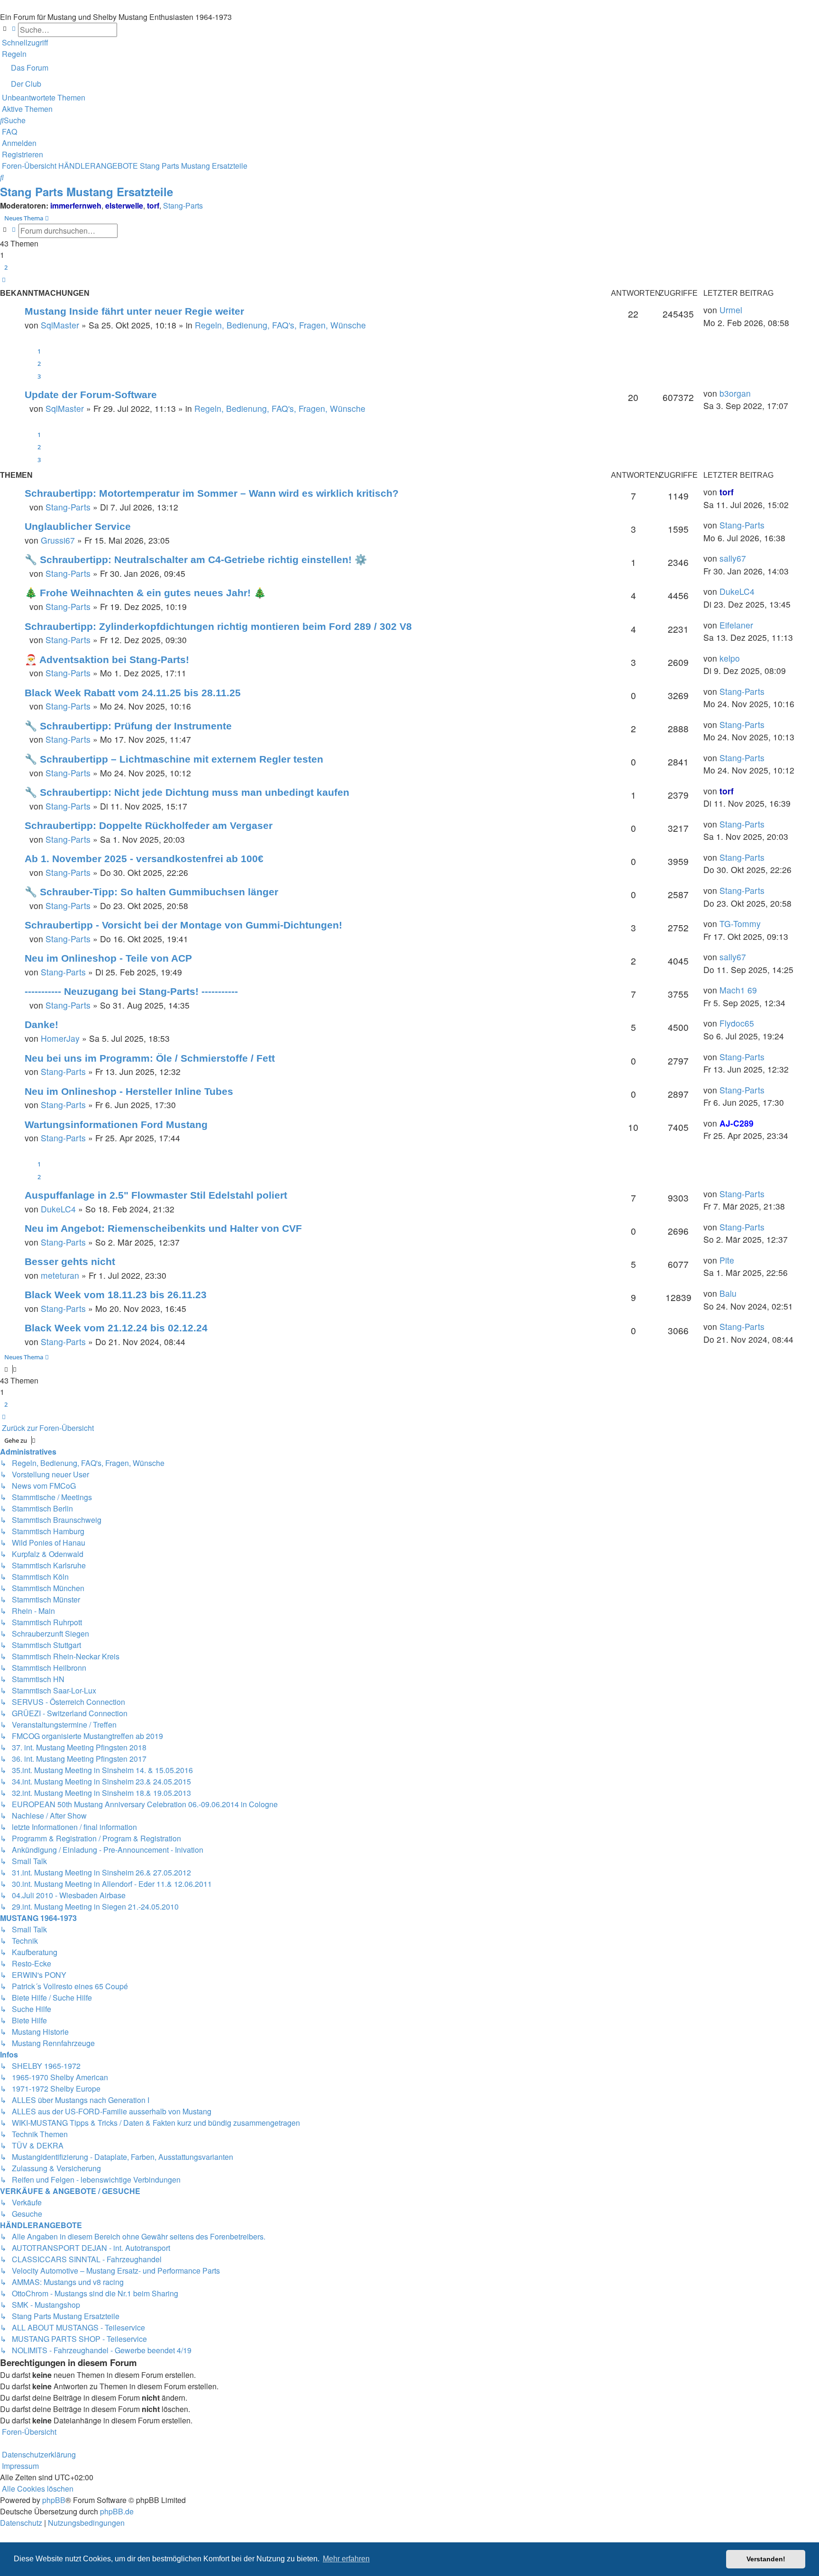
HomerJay (60, 1038)
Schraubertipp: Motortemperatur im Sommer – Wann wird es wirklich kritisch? (212, 493)
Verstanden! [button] (766, 2559)
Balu (728, 1293)
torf (153, 205)
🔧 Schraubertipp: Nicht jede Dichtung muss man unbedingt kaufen (187, 792)
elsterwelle (124, 205)
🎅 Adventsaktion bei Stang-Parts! (107, 660)
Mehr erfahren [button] (346, 2559)
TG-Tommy (740, 924)
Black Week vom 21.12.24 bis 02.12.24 (116, 1328)
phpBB (54, 2500)
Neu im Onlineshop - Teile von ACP (108, 958)
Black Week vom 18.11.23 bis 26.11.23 (116, 1295)
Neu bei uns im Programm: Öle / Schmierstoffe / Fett (150, 1058)
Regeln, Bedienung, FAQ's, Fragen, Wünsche (280, 325)
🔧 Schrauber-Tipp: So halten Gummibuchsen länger (151, 892)
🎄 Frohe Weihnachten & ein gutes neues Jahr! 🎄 (145, 593)
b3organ (735, 393)
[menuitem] (13, 54)
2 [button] (6, 267)
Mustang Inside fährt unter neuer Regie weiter (134, 311)
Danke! (41, 1024)
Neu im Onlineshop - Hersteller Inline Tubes (129, 1091)
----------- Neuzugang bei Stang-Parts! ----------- (131, 991)
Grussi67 (58, 540)
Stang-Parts (183, 205)
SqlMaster (60, 325)
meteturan (60, 1275)
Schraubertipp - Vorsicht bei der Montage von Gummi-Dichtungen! (183, 925)
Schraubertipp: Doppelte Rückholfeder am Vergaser (149, 825)
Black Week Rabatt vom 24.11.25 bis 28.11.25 (133, 693)
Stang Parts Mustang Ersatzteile (86, 191)
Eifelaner (736, 625)
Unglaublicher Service (78, 526)
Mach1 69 (738, 990)
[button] (4, 280)
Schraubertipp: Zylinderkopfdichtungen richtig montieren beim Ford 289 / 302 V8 (218, 626)
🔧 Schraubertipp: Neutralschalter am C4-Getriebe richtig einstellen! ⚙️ (196, 560)
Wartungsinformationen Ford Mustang (116, 1124)
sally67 (733, 558)
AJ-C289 (737, 1123)
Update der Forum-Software (91, 395)
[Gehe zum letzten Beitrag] (746, 310)
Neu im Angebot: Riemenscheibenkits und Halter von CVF (163, 1228)
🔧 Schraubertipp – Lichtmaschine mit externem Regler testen (174, 759)
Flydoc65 (737, 1023)
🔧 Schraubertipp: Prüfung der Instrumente (128, 726)
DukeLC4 (737, 591)
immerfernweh (76, 205)
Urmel (731, 310)
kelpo (730, 658)
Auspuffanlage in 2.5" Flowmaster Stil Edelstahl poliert (156, 1195)
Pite (727, 1260)
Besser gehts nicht (70, 1261)
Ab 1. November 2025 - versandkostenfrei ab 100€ (144, 859)
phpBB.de (117, 2511)
